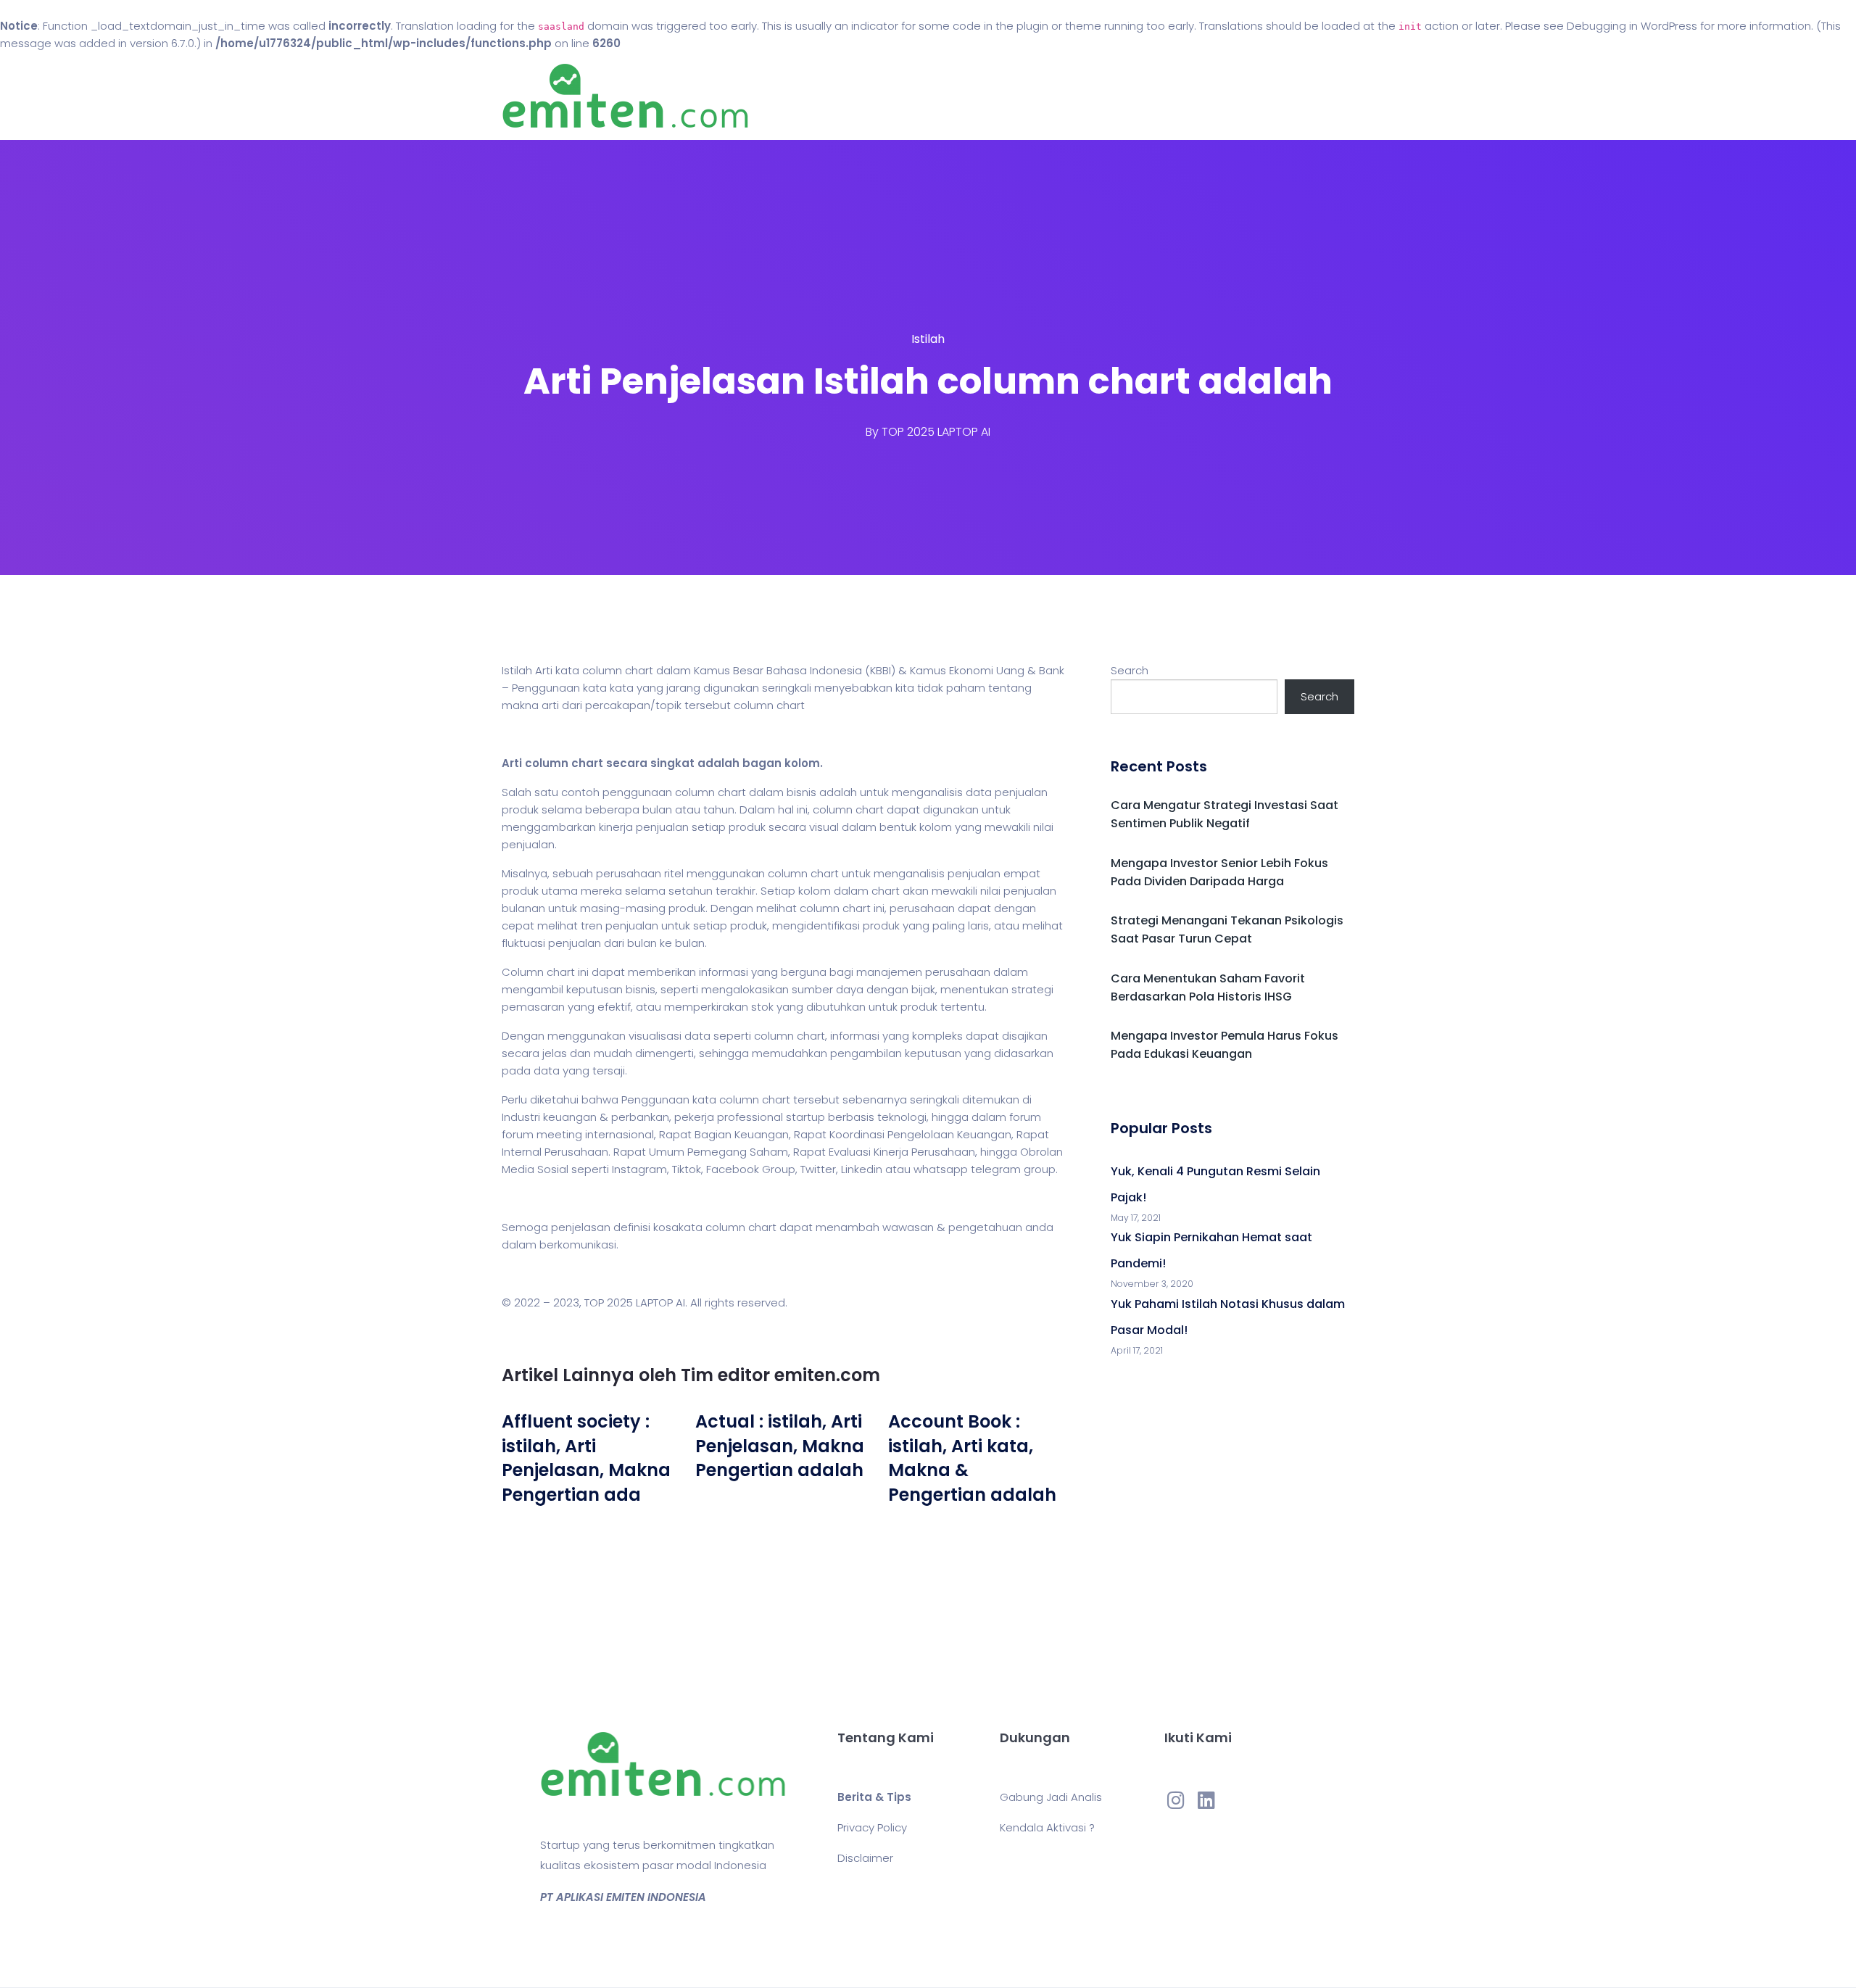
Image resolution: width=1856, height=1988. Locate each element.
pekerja (694, 1117)
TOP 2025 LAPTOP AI (936, 432)
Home (884, 96)
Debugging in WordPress (1632, 26)
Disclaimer (865, 1858)
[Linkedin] (1206, 1799)
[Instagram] (1176, 1799)
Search (1130, 670)
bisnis (801, 792)
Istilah (928, 339)
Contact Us (1028, 96)
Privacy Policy (872, 1827)
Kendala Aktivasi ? (1047, 1827)
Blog (948, 96)
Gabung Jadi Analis (1051, 1797)
